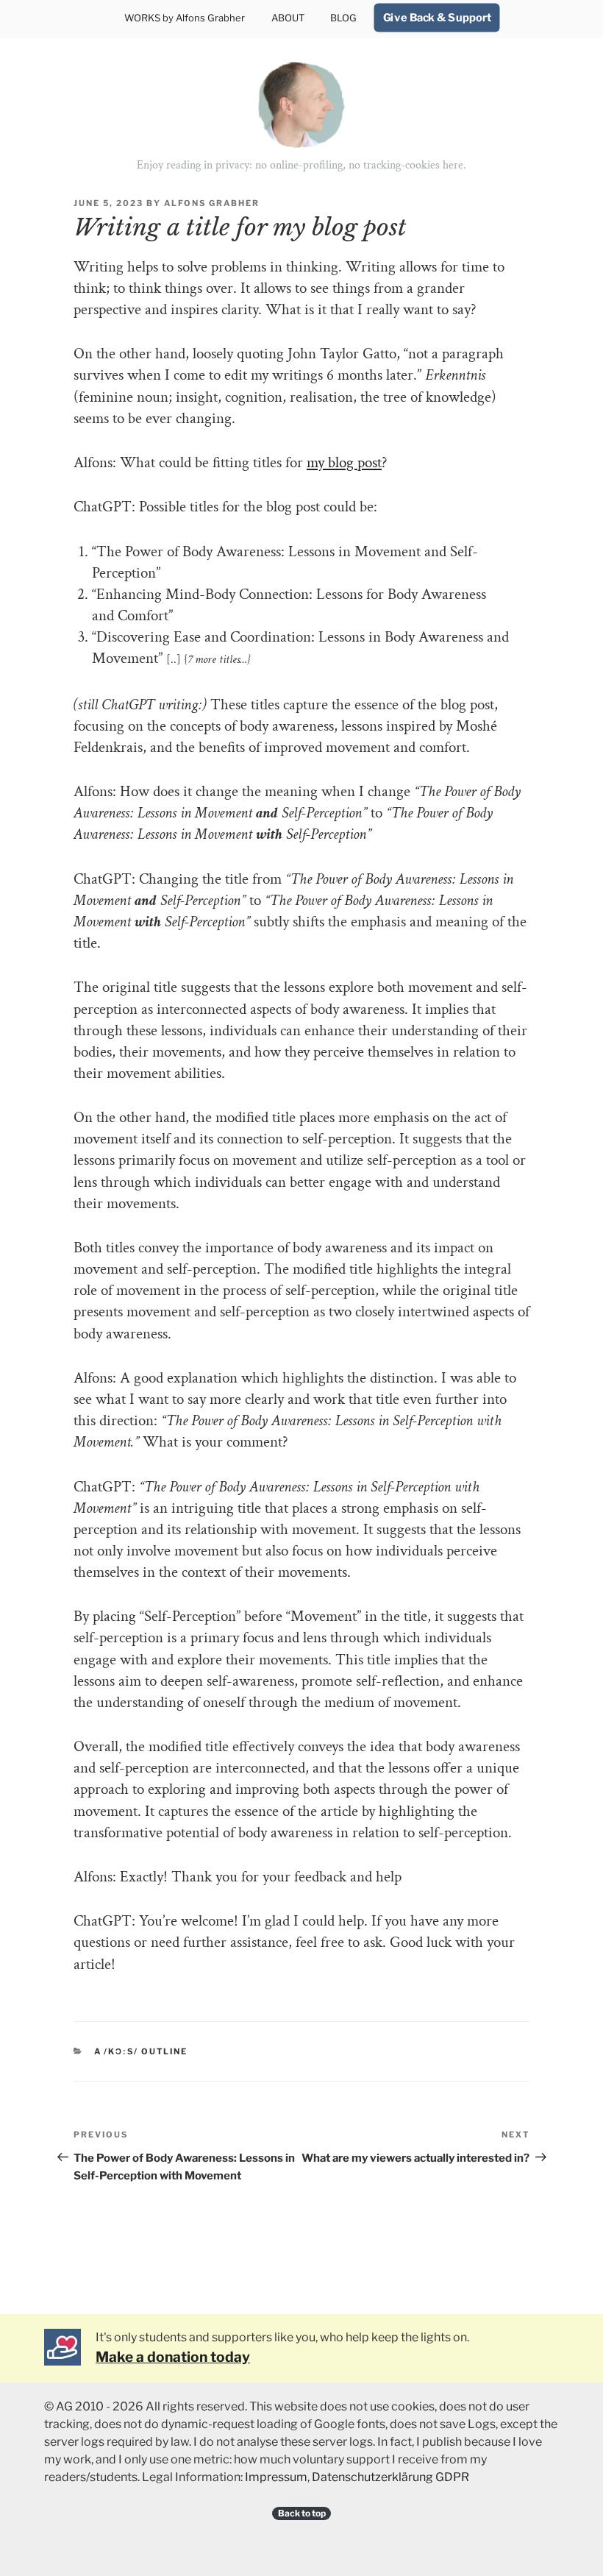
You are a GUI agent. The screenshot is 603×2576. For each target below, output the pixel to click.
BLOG (343, 18)
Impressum (276, 2477)
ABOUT (288, 18)
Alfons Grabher (212, 203)
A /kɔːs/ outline (141, 2051)
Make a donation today (173, 2357)
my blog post (344, 462)
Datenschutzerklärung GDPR (390, 2477)
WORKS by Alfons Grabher (185, 18)
